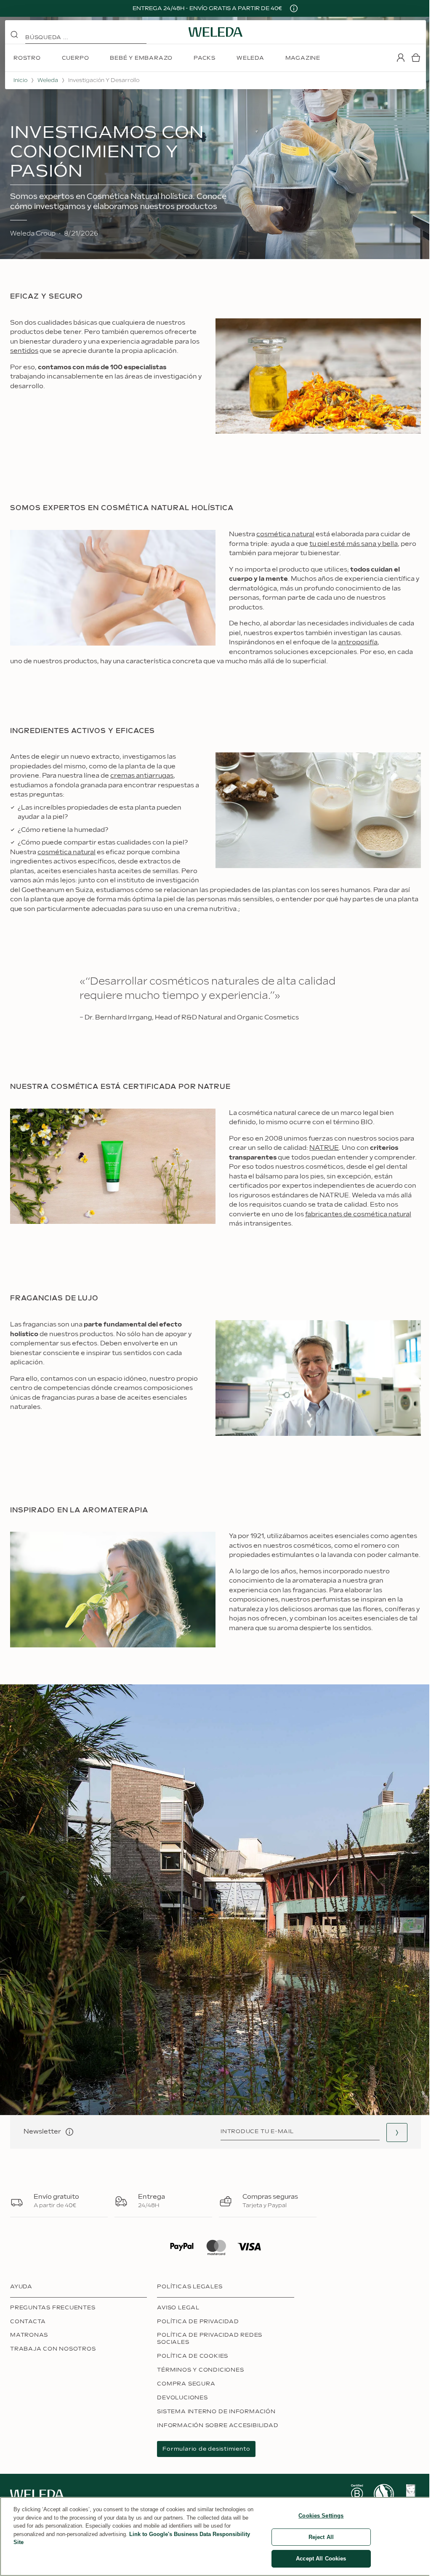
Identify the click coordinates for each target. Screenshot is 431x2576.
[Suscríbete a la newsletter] (397, 2133)
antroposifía (358, 642)
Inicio (20, 80)
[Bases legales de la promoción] (294, 8)
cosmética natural (285, 534)
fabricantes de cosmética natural (358, 1214)
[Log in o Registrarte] (401, 58)
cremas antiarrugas (142, 776)
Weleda (48, 80)
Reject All (321, 2537)
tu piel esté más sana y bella (354, 544)
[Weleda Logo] (215, 32)
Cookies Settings (321, 2516)
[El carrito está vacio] (416, 58)
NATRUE (324, 1148)
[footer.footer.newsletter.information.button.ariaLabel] (69, 2132)
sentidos (24, 351)
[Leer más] (357, 2494)
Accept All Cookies (321, 2559)
